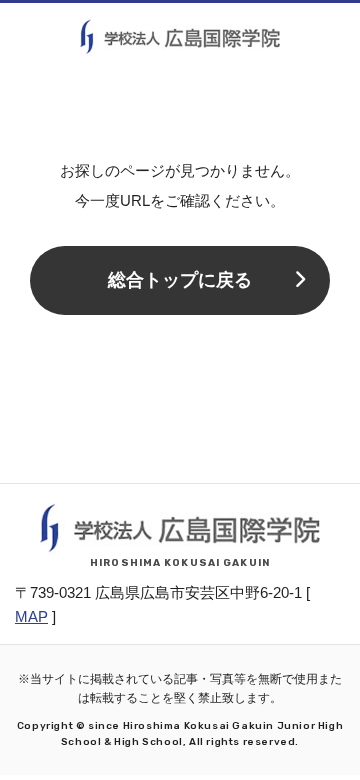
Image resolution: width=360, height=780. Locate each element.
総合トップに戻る (180, 280)
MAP (31, 616)
